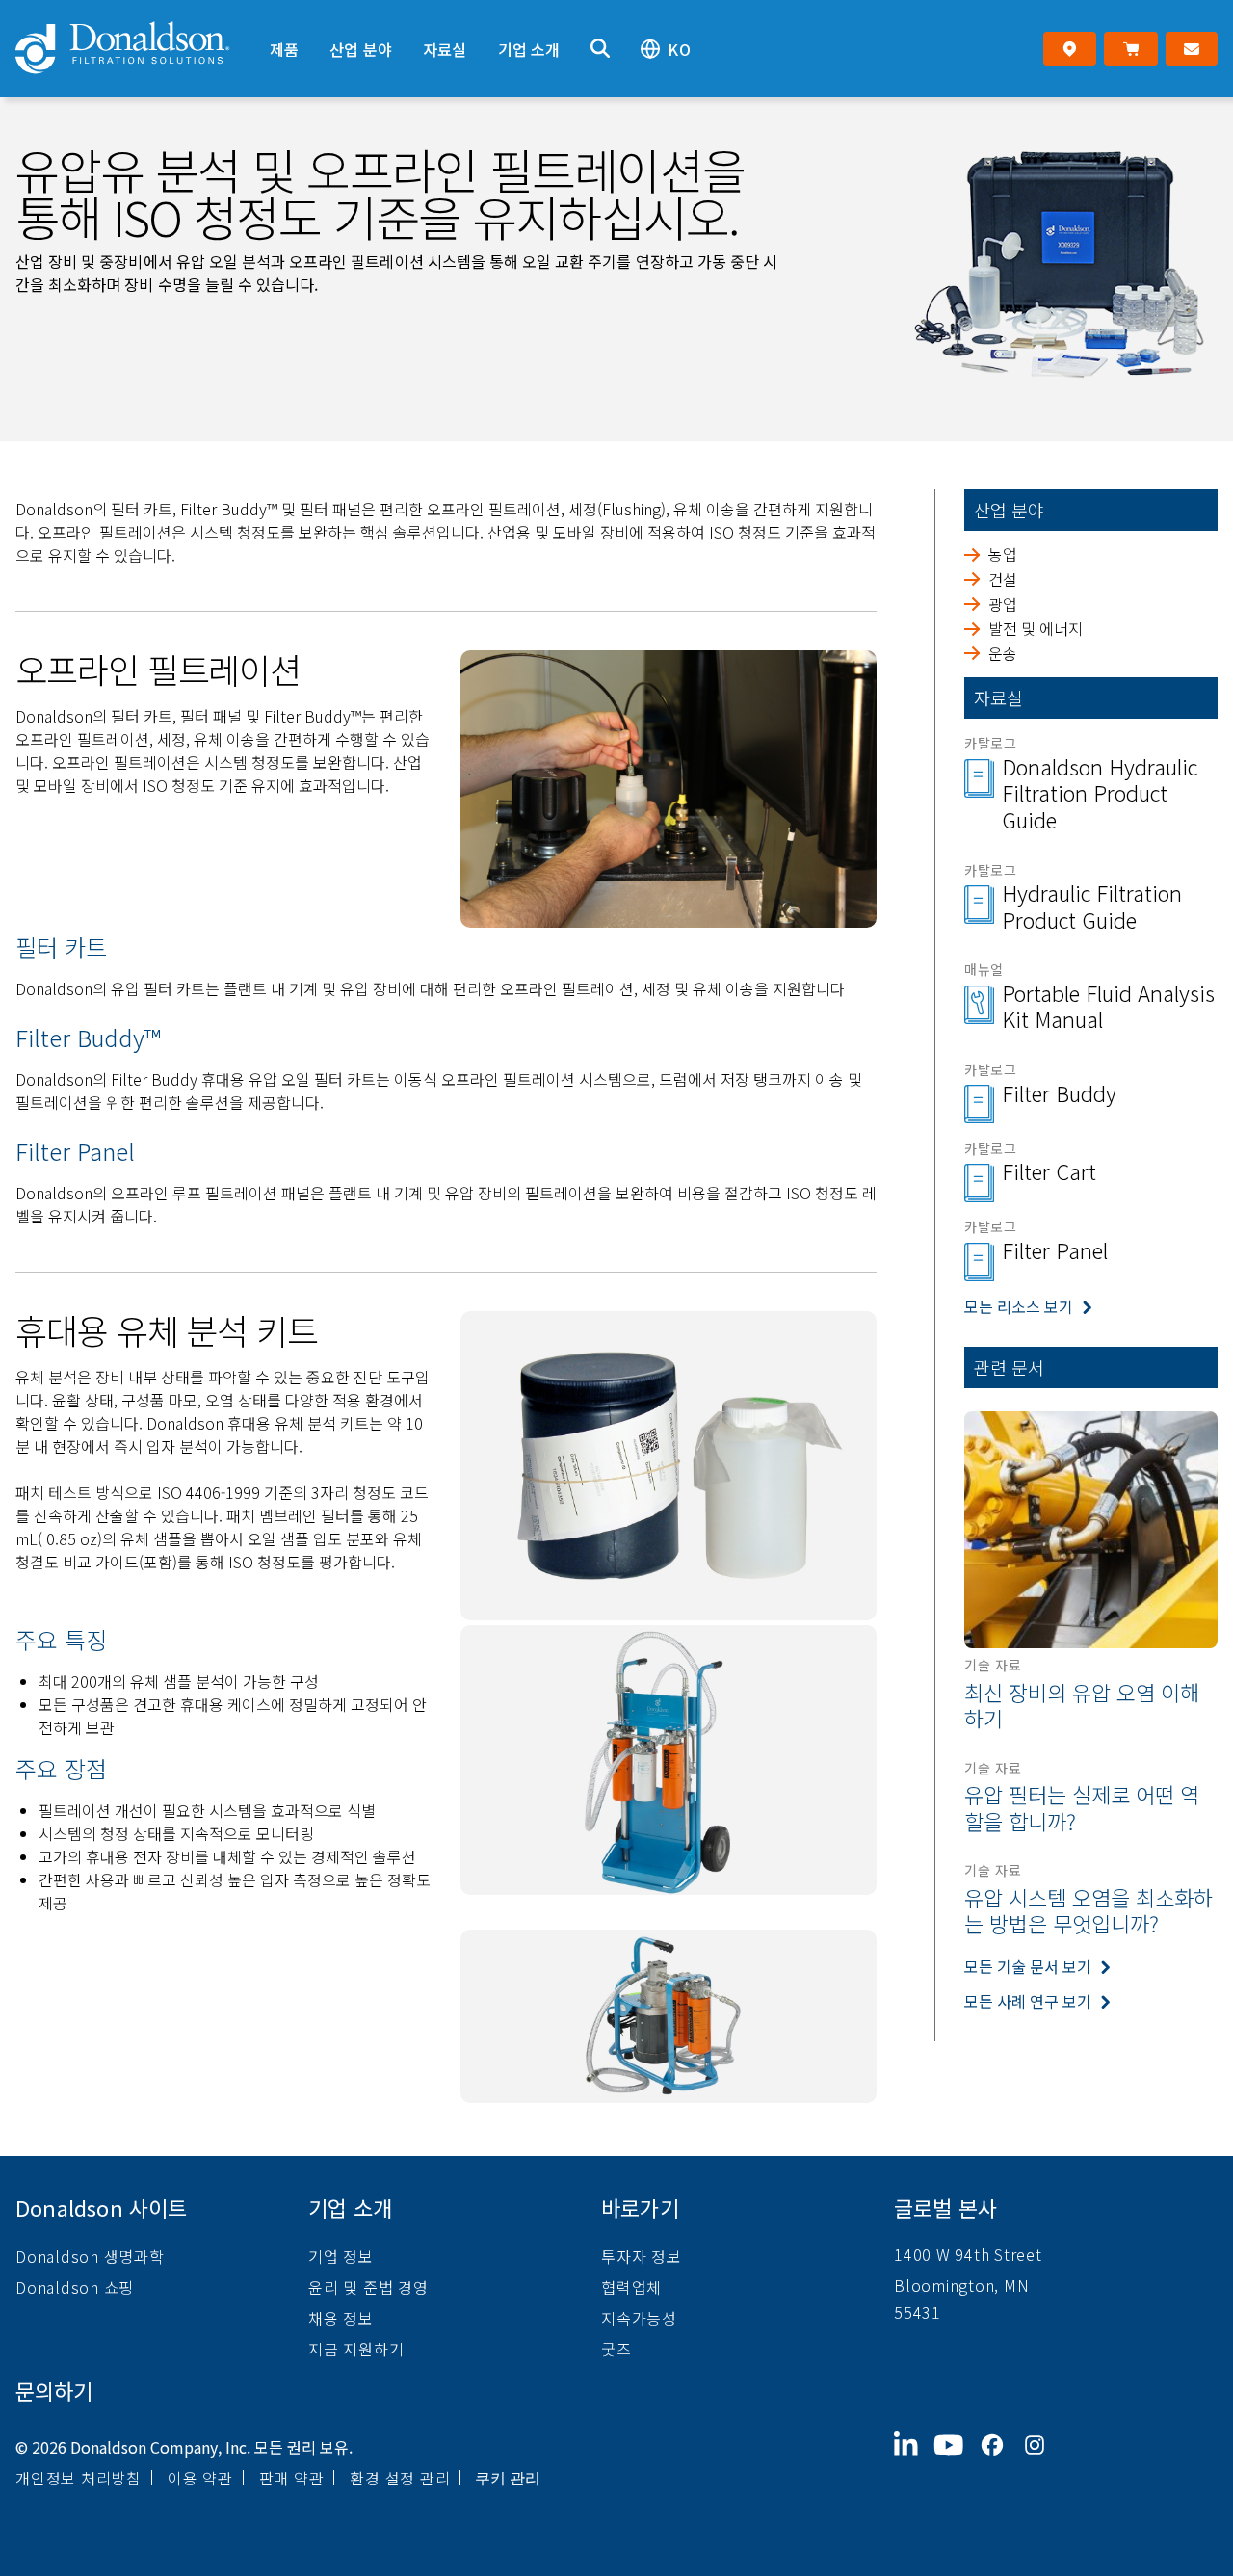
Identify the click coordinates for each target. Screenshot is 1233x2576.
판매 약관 (292, 2478)
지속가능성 (639, 2318)
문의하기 (54, 2390)
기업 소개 (529, 49)
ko (679, 49)
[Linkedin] (914, 2460)
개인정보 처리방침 (79, 2478)
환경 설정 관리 (400, 2478)
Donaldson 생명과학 (90, 2256)
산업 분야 (361, 49)
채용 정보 (341, 2318)
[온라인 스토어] (1130, 49)
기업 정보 (341, 2256)
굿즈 (616, 2349)
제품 (284, 49)
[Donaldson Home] (135, 49)
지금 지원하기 (356, 2349)
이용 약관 (200, 2478)
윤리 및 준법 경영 (368, 2287)
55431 (918, 2312)
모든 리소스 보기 (1019, 1306)
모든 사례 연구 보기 (1028, 2000)
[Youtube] (957, 2460)
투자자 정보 (642, 2256)
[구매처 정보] (1070, 49)
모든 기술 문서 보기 (1028, 1965)
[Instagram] (1042, 2460)
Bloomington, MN (961, 2285)
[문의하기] (1192, 49)
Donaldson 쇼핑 (75, 2287)
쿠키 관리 (508, 2478)
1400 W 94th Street (968, 2254)
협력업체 (631, 2287)
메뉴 (269, 16)
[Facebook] (1000, 2460)
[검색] (600, 49)
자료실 (445, 49)
